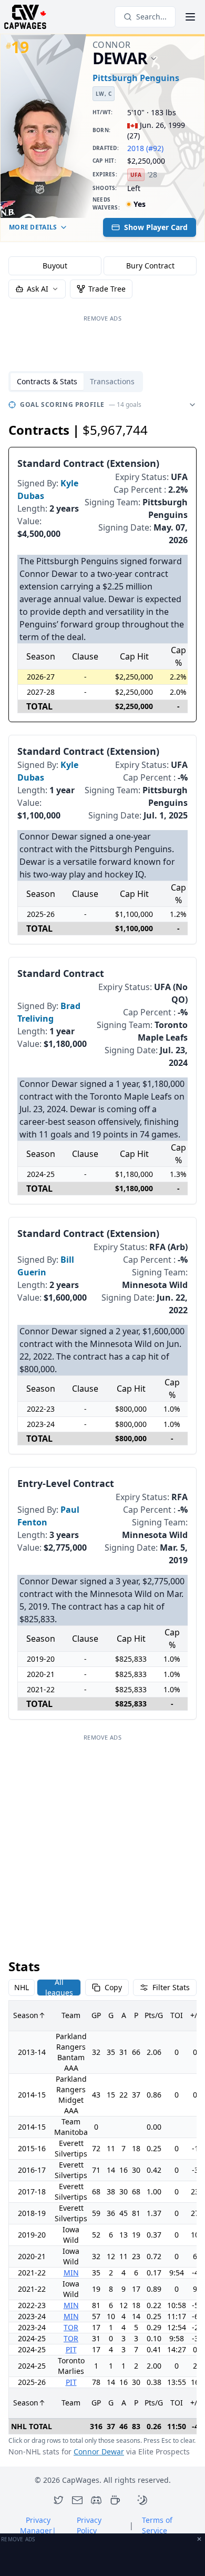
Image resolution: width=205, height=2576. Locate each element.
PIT (71, 2349)
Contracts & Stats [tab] (47, 381)
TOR (71, 2327)
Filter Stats (171, 1987)
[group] (102, 266)
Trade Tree (107, 289)
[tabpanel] (102, 1427)
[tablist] (76, 382)
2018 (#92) (145, 148)
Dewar (120, 59)
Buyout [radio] (55, 266)
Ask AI (38, 289)
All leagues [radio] (59, 1988)
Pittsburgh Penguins (136, 78)
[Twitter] (58, 2500)
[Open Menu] (190, 17)
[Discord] (96, 2500)
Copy (113, 1987)
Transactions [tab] (112, 381)
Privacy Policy (89, 2525)
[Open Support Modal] (115, 2500)
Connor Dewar (99, 2452)
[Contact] (77, 2500)
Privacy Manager (38, 2525)
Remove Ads (102, 318)
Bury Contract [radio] (150, 266)
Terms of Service (157, 2525)
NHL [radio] (22, 1987)
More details (33, 227)
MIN (71, 2273)
